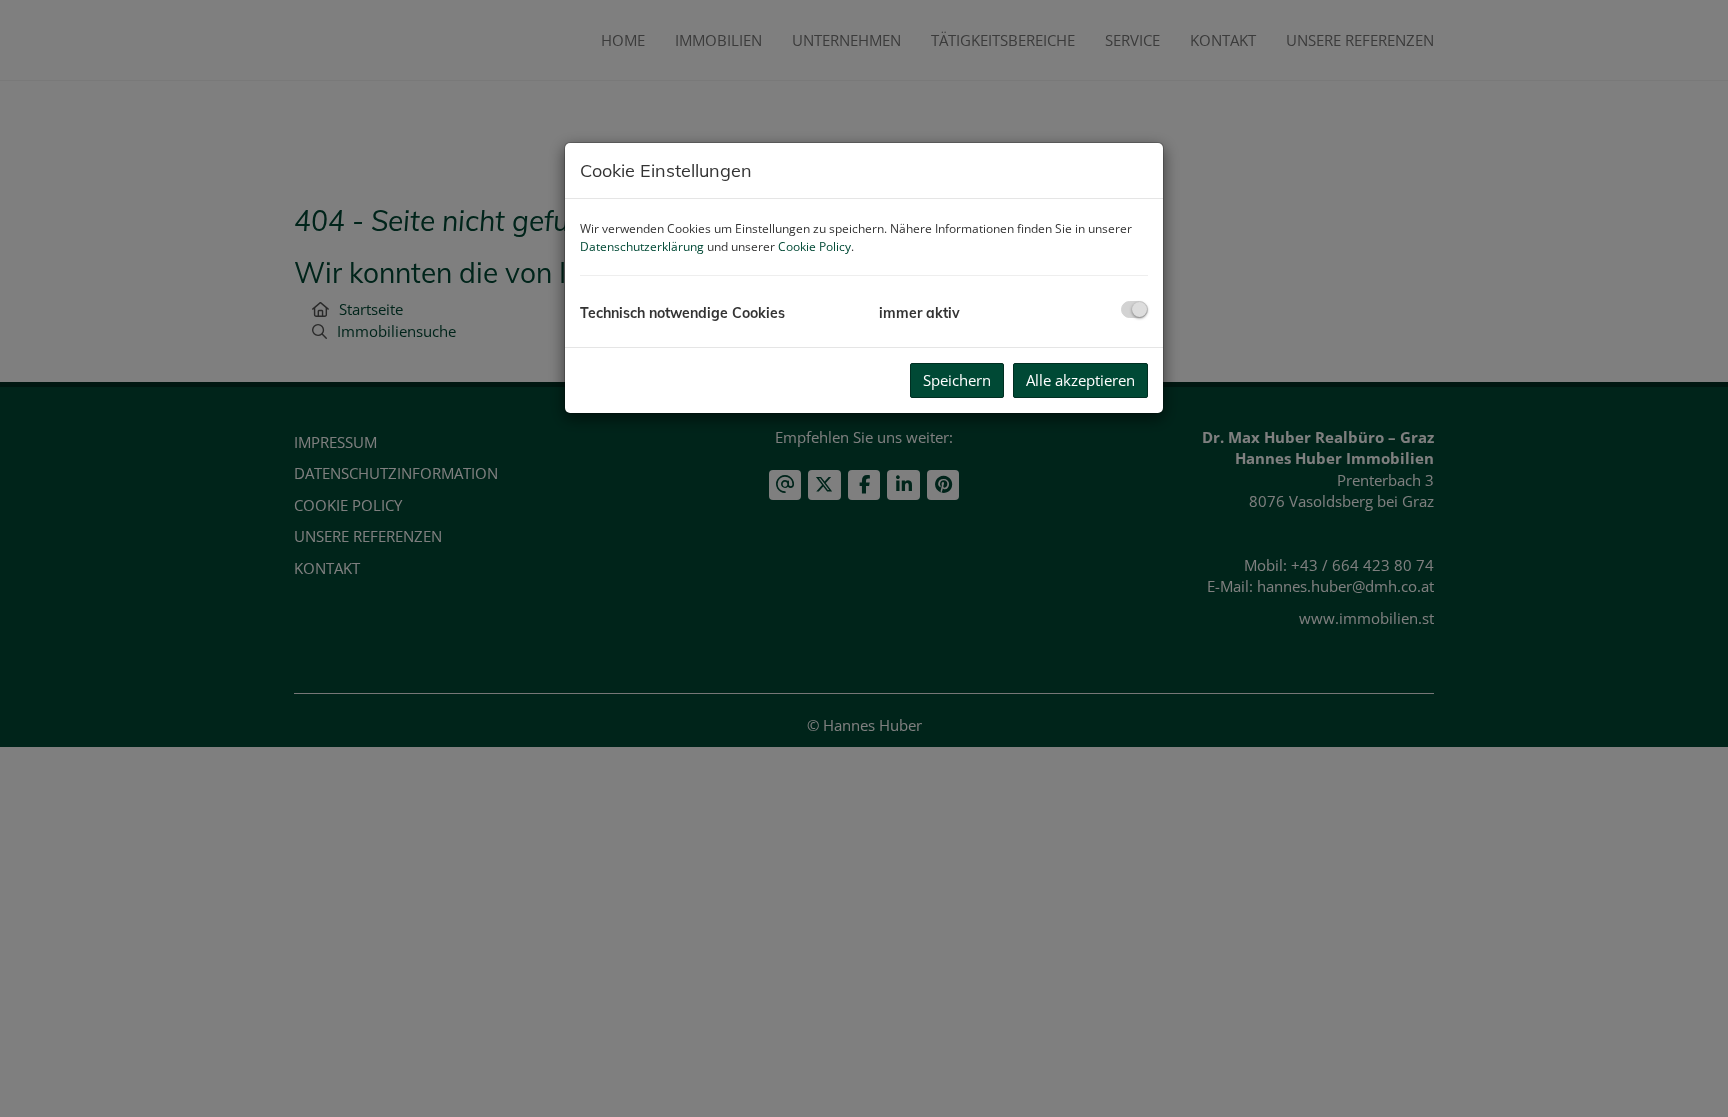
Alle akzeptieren (1080, 380)
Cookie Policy (814, 246)
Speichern (957, 380)
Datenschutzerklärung (642, 246)
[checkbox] (1134, 309)
